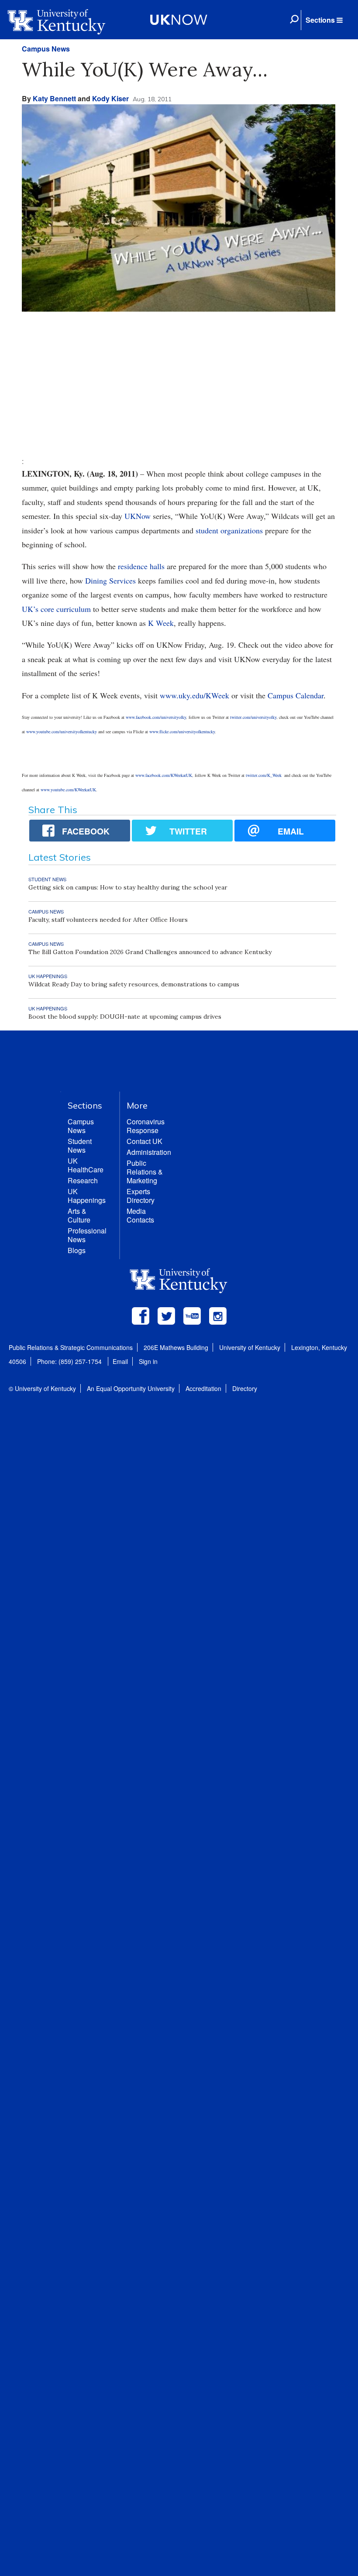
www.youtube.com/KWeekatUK (68, 790)
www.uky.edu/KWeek (194, 695)
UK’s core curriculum (56, 609)
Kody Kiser (110, 98)
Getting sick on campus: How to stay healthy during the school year (128, 887)
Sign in (148, 1361)
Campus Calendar (296, 695)
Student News (80, 1145)
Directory (245, 1388)
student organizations (229, 530)
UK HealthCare (86, 1165)
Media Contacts (140, 1215)
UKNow (138, 516)
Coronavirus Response (146, 1126)
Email (120, 1361)
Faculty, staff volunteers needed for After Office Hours (108, 920)
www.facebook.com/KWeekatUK (164, 775)
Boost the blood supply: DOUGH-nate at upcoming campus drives (125, 1017)
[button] (324, 20)
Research (83, 1180)
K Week (161, 623)
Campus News (46, 49)
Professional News (87, 1235)
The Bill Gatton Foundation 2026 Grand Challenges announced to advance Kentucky (150, 952)
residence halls (141, 566)
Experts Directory (141, 1196)
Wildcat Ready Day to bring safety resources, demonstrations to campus (134, 984)
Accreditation (203, 1388)
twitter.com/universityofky (253, 717)
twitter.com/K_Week (264, 775)
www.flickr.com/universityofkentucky (182, 732)
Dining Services (112, 580)
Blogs (77, 1250)
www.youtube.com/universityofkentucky (62, 732)
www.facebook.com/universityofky (156, 717)
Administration (149, 1152)
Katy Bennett (54, 98)
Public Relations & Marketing (145, 1172)
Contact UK (145, 1141)
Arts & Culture (79, 1215)
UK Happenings (87, 1196)
